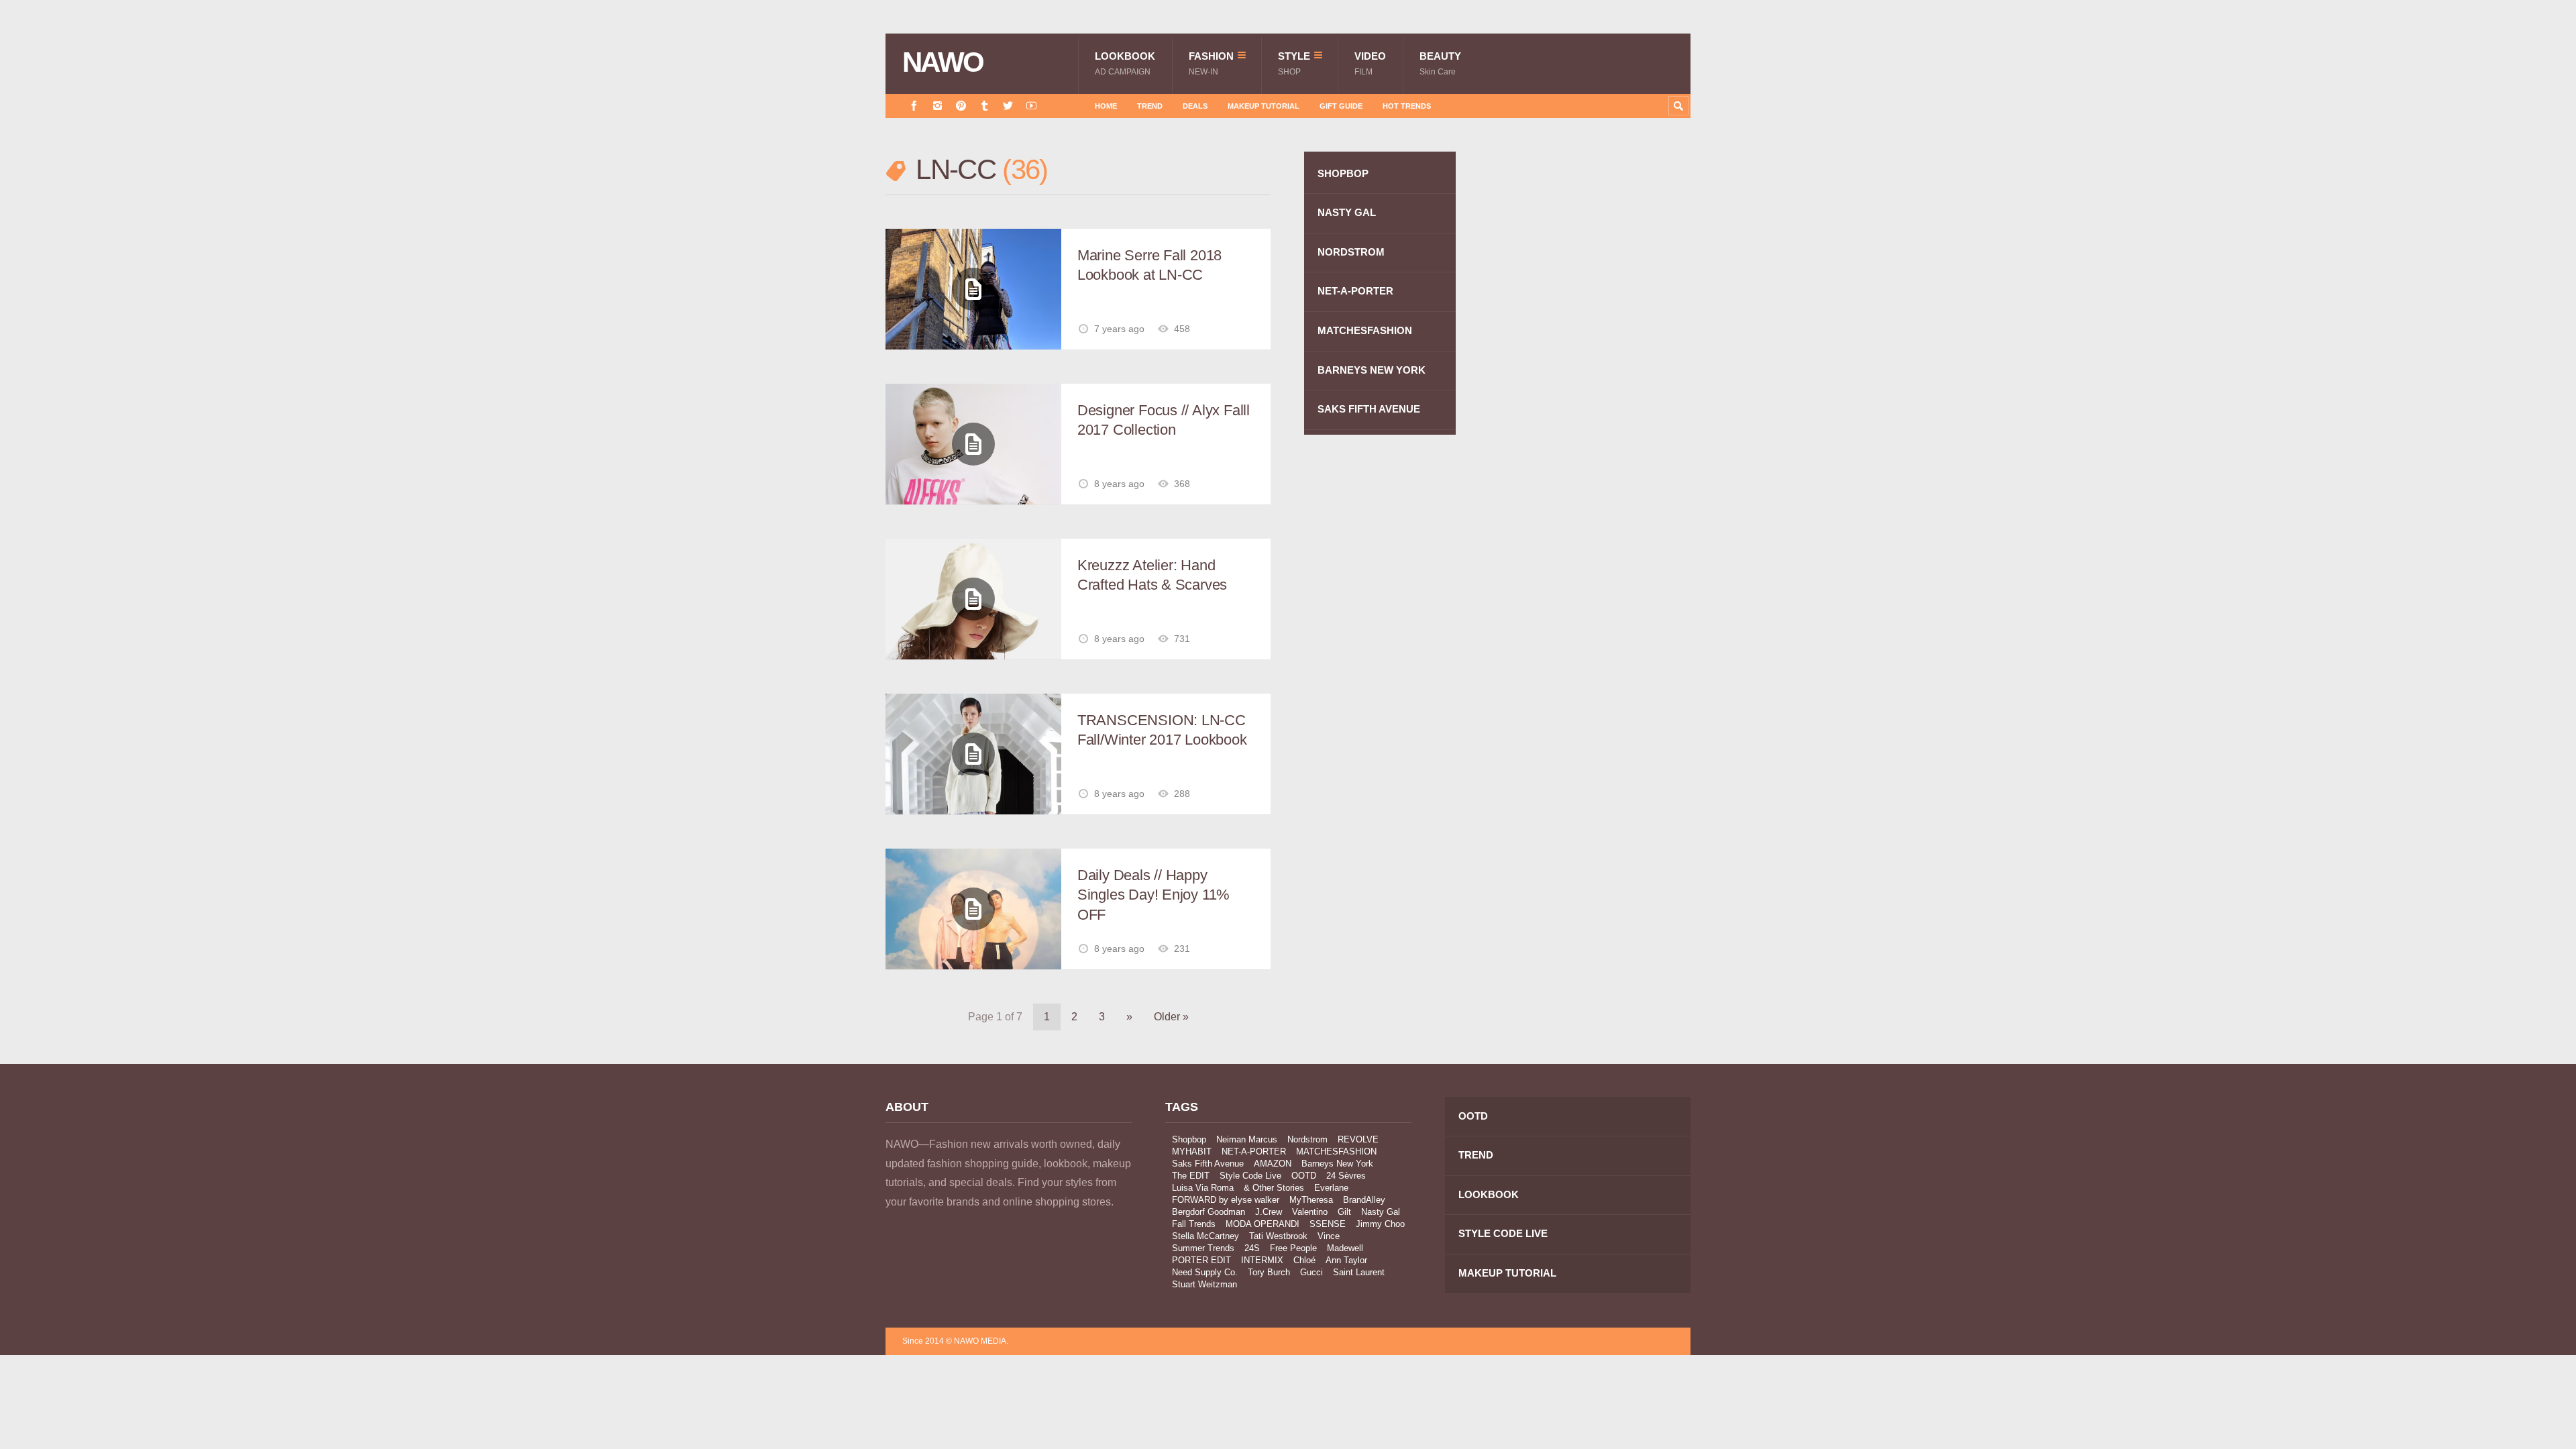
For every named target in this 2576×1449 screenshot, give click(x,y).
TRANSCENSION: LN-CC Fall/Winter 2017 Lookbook (1162, 730)
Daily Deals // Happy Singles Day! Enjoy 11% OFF (1153, 895)
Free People (1293, 1248)
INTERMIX (1262, 1260)
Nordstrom (1307, 1139)
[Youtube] (1031, 106)
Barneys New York (1337, 1164)
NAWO (943, 62)
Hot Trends (1407, 106)
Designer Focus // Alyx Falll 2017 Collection (1164, 420)
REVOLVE (1358, 1139)
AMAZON (1273, 1164)
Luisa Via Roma (1203, 1188)
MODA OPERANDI (1263, 1224)
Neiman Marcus (1247, 1139)
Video (1370, 63)
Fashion (1211, 63)
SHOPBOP (1343, 173)
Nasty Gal (1381, 1212)
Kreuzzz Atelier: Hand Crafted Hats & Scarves (1152, 575)
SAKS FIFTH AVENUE (1369, 409)
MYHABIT (1192, 1151)
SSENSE (1328, 1224)
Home (1106, 106)
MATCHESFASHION (1365, 330)
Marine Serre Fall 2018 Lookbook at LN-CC (1149, 265)
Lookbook (1125, 63)
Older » (1171, 1017)
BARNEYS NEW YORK (1372, 370)
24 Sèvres (1346, 1176)
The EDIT (1191, 1176)
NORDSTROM (1351, 252)
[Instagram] (937, 106)
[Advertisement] (1590, 391)
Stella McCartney (1205, 1236)
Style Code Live (1250, 1176)
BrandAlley (1364, 1200)
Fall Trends (1194, 1224)
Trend (1150, 106)
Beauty (1440, 63)
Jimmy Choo (1380, 1224)
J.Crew (1269, 1212)
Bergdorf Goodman (1209, 1212)
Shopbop (1189, 1139)
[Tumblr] (984, 106)
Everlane (1331, 1188)
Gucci (1311, 1272)
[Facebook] (914, 106)
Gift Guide (1341, 106)
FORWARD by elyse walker (1226, 1200)
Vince (1329, 1236)
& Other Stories (1274, 1188)
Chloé (1304, 1260)
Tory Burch (1269, 1272)
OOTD (1304, 1176)
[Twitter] (1008, 106)
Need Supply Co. (1205, 1272)
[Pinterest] (961, 106)
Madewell (1345, 1248)
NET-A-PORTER (1355, 291)
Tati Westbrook (1278, 1236)
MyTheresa (1311, 1200)
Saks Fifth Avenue (1208, 1164)
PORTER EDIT (1201, 1260)
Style (1294, 63)
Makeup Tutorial (1264, 106)
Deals (1195, 106)
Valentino (1310, 1212)
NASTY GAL (1347, 212)
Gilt (1344, 1212)
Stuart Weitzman (1204, 1284)
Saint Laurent (1359, 1272)
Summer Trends (1203, 1248)
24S (1252, 1248)
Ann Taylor (1346, 1260)
